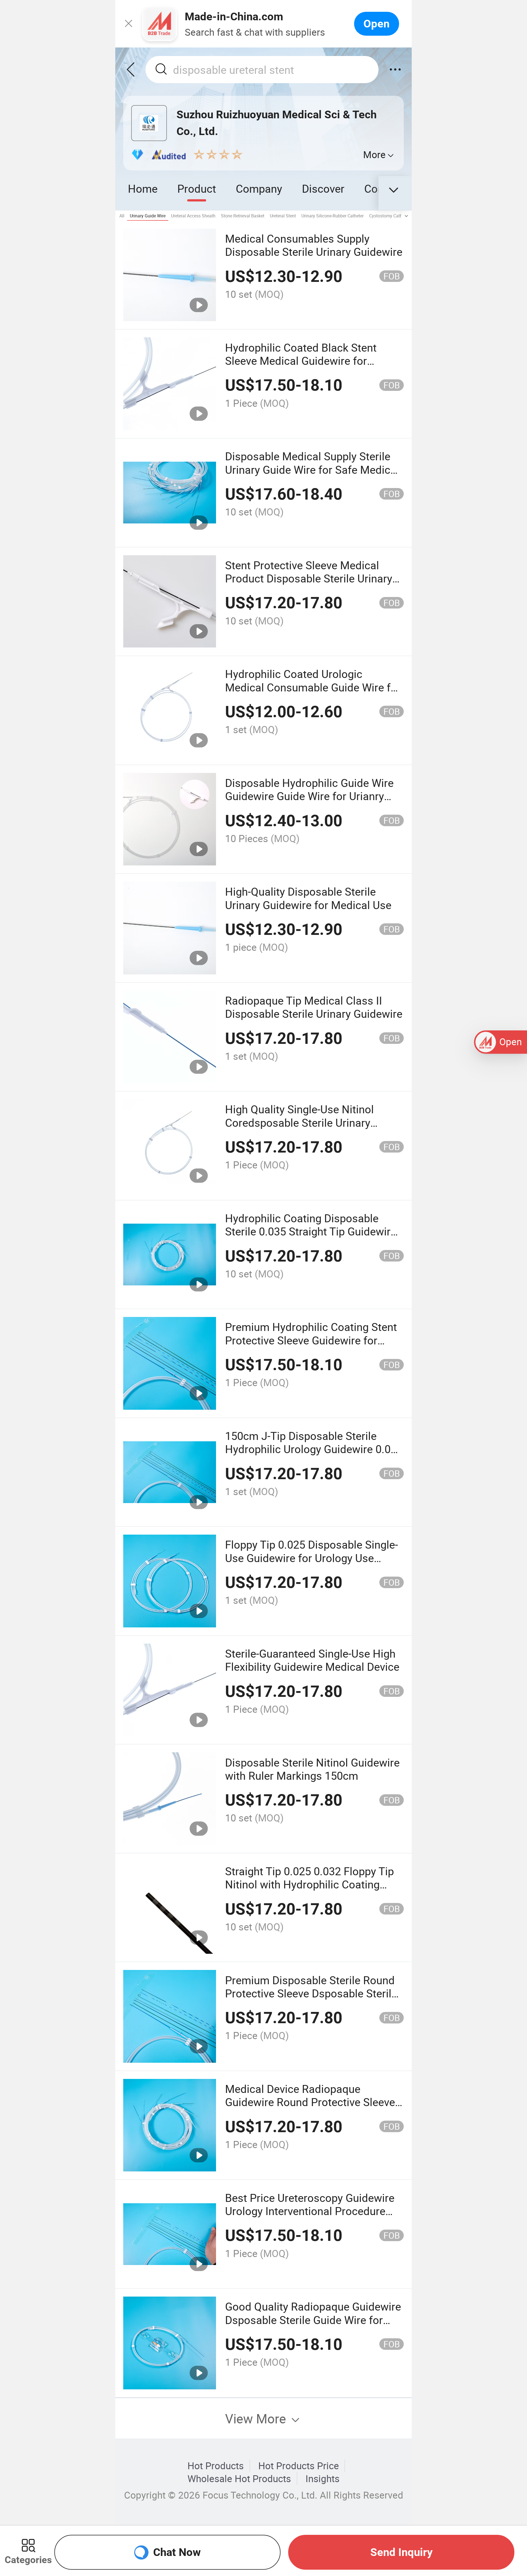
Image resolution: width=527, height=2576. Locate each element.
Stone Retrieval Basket (243, 216)
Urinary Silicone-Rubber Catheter (333, 216)
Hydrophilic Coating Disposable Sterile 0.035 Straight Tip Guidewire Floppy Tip (311, 1231)
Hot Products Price (299, 2466)
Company (259, 188)
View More (257, 2418)
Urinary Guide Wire (148, 216)
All (122, 216)
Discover (323, 188)
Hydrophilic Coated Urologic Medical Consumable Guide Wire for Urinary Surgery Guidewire (313, 687)
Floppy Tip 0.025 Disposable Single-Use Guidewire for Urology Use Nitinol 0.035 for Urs (312, 1558)
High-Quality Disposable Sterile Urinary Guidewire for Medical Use (308, 898)
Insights (323, 2479)
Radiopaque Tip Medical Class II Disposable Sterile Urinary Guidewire (314, 1007)
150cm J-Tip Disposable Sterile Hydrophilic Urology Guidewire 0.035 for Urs (314, 1449)
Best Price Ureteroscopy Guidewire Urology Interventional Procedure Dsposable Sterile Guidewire (310, 2211)
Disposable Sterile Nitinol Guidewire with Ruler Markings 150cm (312, 1769)
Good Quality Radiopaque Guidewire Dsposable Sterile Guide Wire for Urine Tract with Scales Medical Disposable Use (313, 2326)
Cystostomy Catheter (389, 216)
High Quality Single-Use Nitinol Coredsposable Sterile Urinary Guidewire (299, 1122)
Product (197, 188)
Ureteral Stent (283, 216)
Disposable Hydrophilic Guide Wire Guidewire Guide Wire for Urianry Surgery (309, 796)
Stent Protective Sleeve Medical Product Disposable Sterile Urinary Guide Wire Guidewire (309, 578)
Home (143, 188)
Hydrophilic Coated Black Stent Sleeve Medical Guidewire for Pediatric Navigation (301, 361)
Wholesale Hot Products (239, 2479)
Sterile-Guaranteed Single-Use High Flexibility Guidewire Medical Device (312, 1660)
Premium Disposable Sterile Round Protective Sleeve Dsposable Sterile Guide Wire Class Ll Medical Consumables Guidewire (311, 2000)
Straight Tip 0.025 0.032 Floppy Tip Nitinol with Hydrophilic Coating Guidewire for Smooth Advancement (313, 1884)
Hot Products (216, 2466)
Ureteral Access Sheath (193, 216)
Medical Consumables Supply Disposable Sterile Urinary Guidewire (314, 245)
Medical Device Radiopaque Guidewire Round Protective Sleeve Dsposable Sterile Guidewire (310, 2102)
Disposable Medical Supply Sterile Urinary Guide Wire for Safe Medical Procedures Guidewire (312, 469)
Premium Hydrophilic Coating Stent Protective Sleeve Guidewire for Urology (311, 1340)
